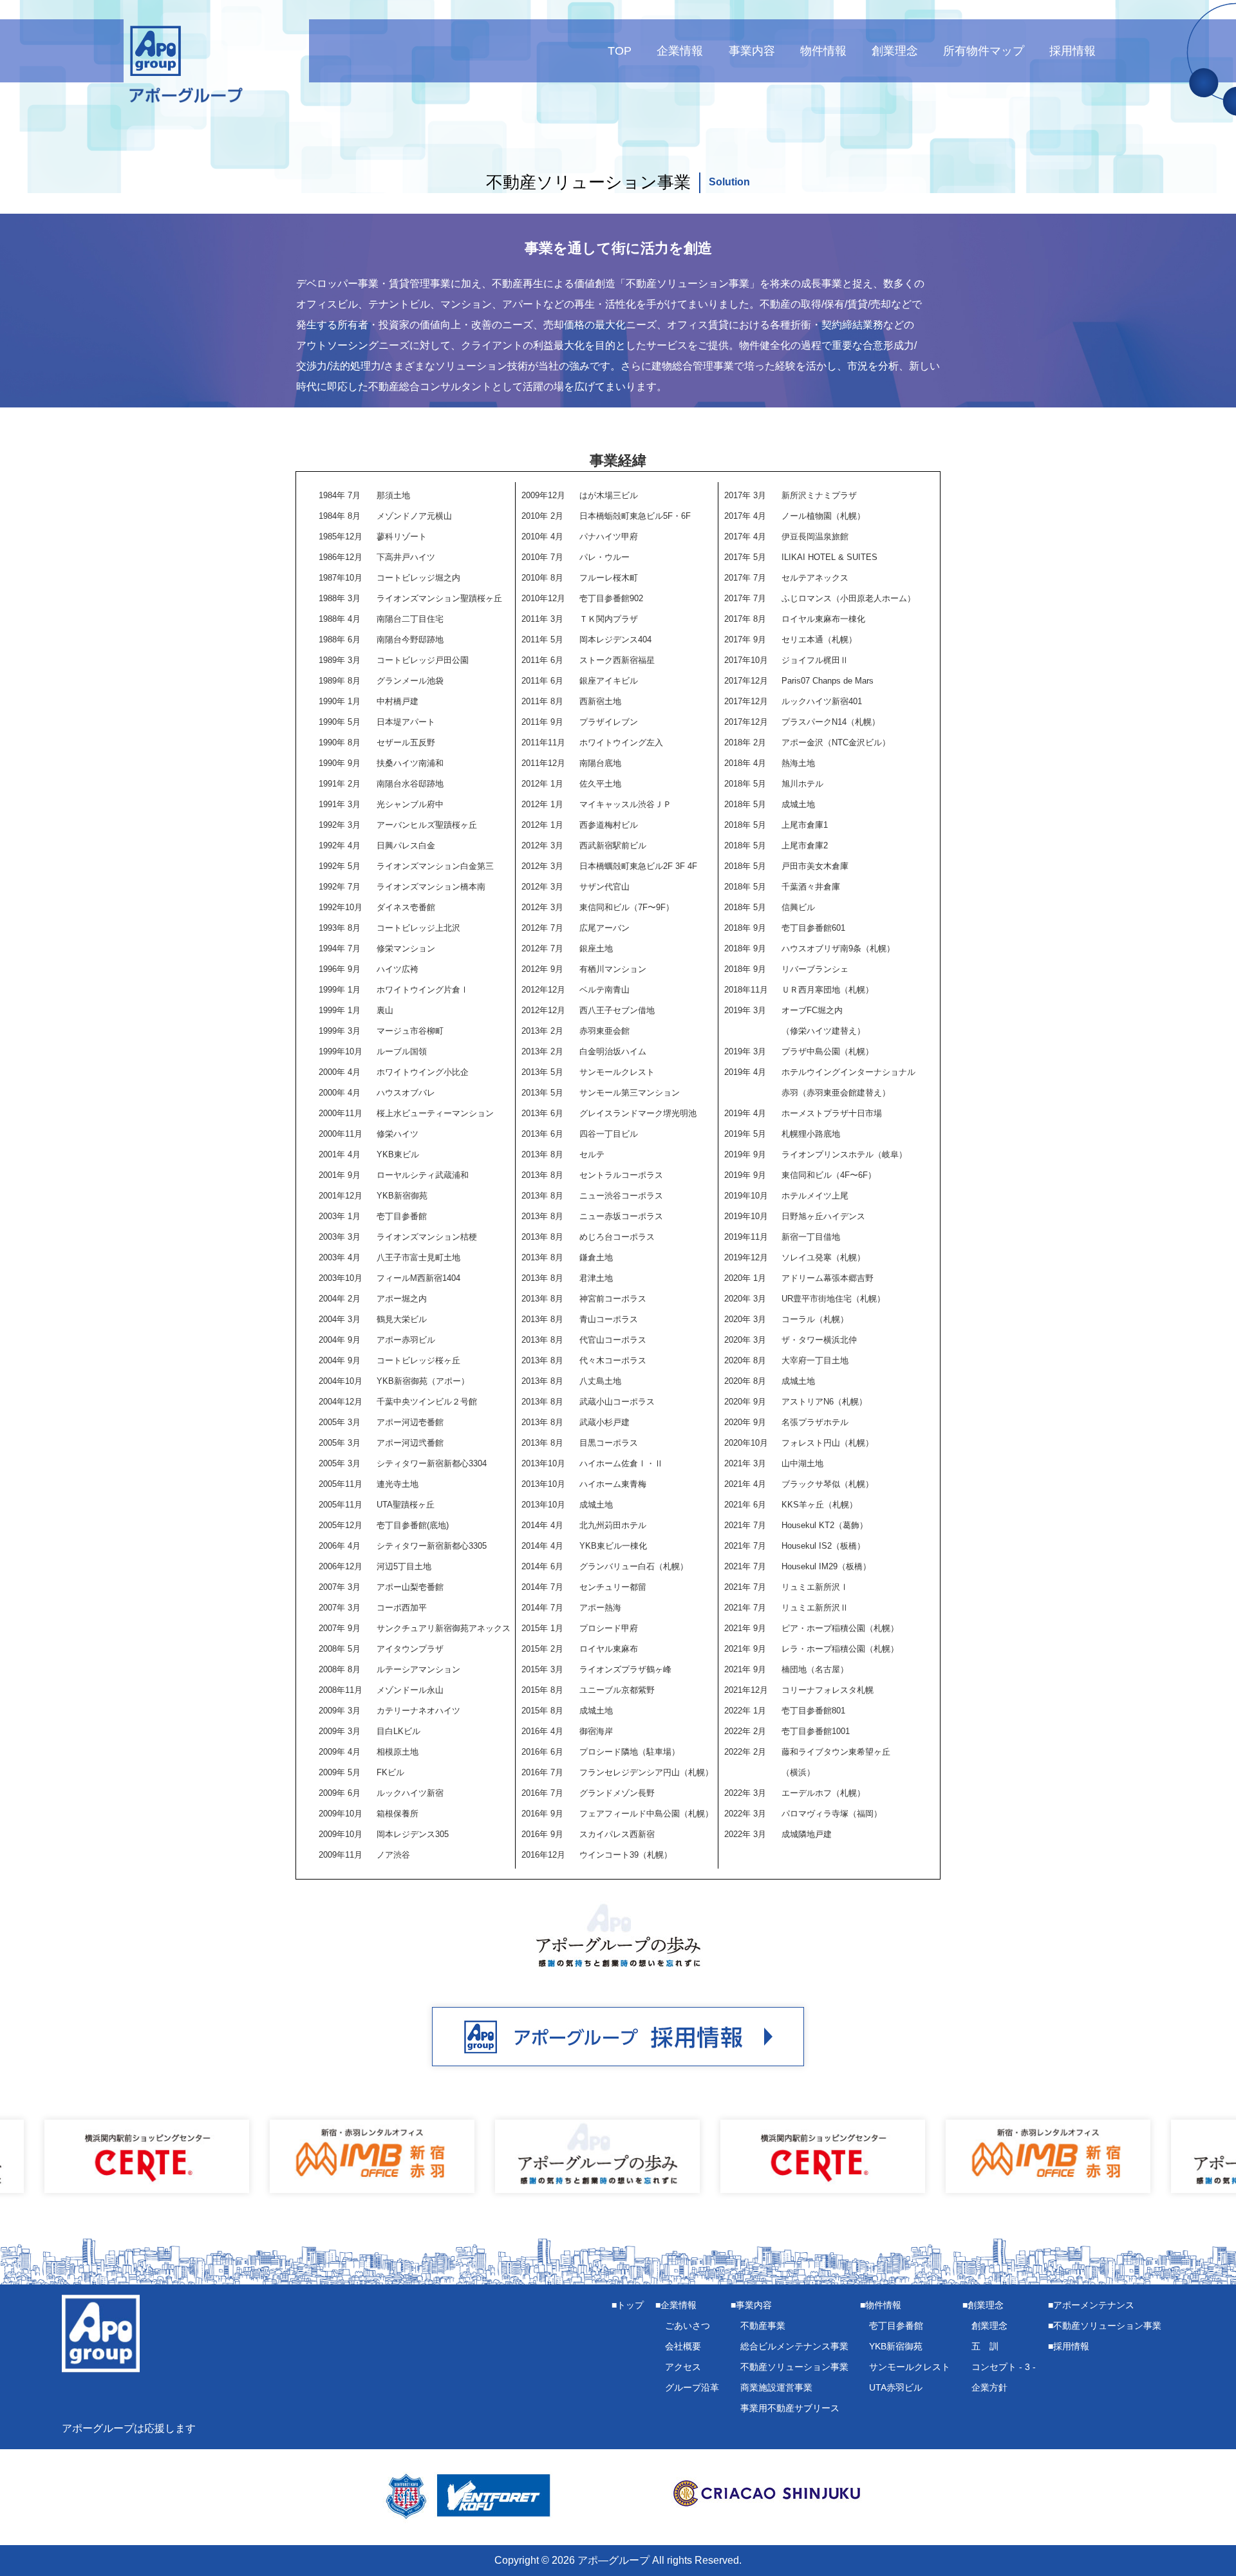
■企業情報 (676, 2305)
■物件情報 (881, 2305)
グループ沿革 (692, 2387)
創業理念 (989, 2326)
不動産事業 (763, 2326)
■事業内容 (751, 2305)
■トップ (628, 2305)
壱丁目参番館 (896, 2326)
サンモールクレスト (910, 2367)
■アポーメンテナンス (1091, 2305)
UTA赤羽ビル (896, 2387)
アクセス (683, 2367)
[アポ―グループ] (156, 65)
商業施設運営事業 (776, 2387)
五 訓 (985, 2346)
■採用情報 (1069, 2346)
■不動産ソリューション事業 (1105, 2326)
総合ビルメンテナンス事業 (794, 2346)
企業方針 (989, 2387)
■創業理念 (983, 2305)
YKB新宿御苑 (896, 2346)
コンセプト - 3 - (1004, 2367)
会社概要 (683, 2346)
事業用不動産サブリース (790, 2408)
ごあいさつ (688, 2326)
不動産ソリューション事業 (794, 2367)
